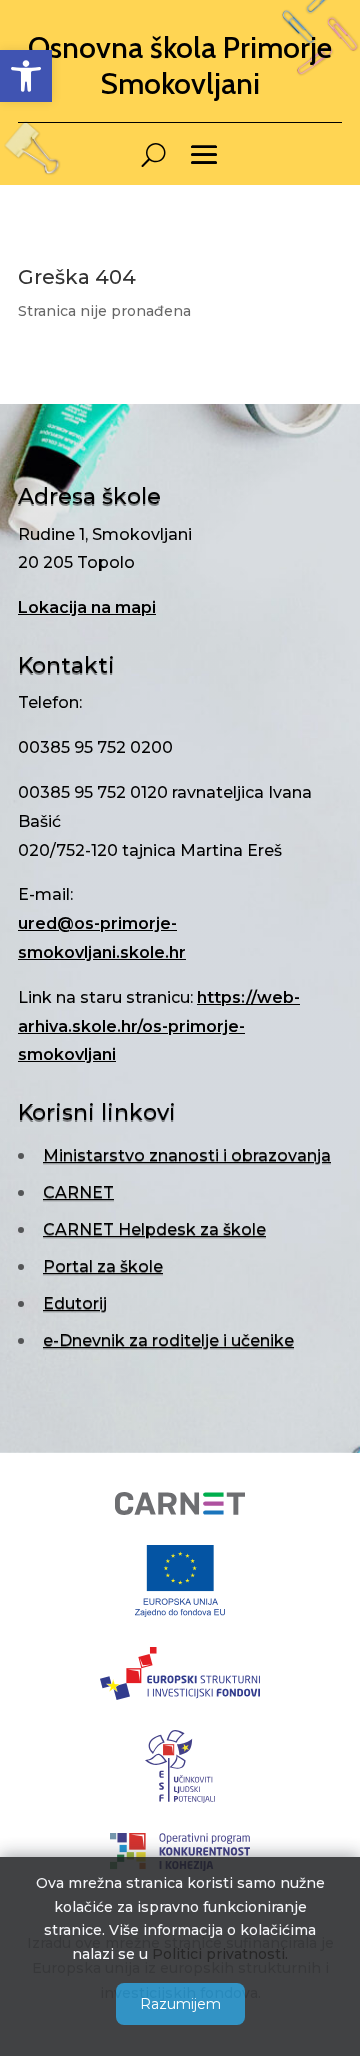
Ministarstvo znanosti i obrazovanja (187, 1155)
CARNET (78, 1192)
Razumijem (180, 2004)
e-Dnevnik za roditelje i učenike (168, 1340)
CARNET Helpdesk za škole (154, 1229)
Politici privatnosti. (220, 1954)
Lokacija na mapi (87, 607)
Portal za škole (103, 1266)
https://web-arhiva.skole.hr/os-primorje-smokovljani (159, 1026)
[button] (26, 76)
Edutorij (75, 1303)
